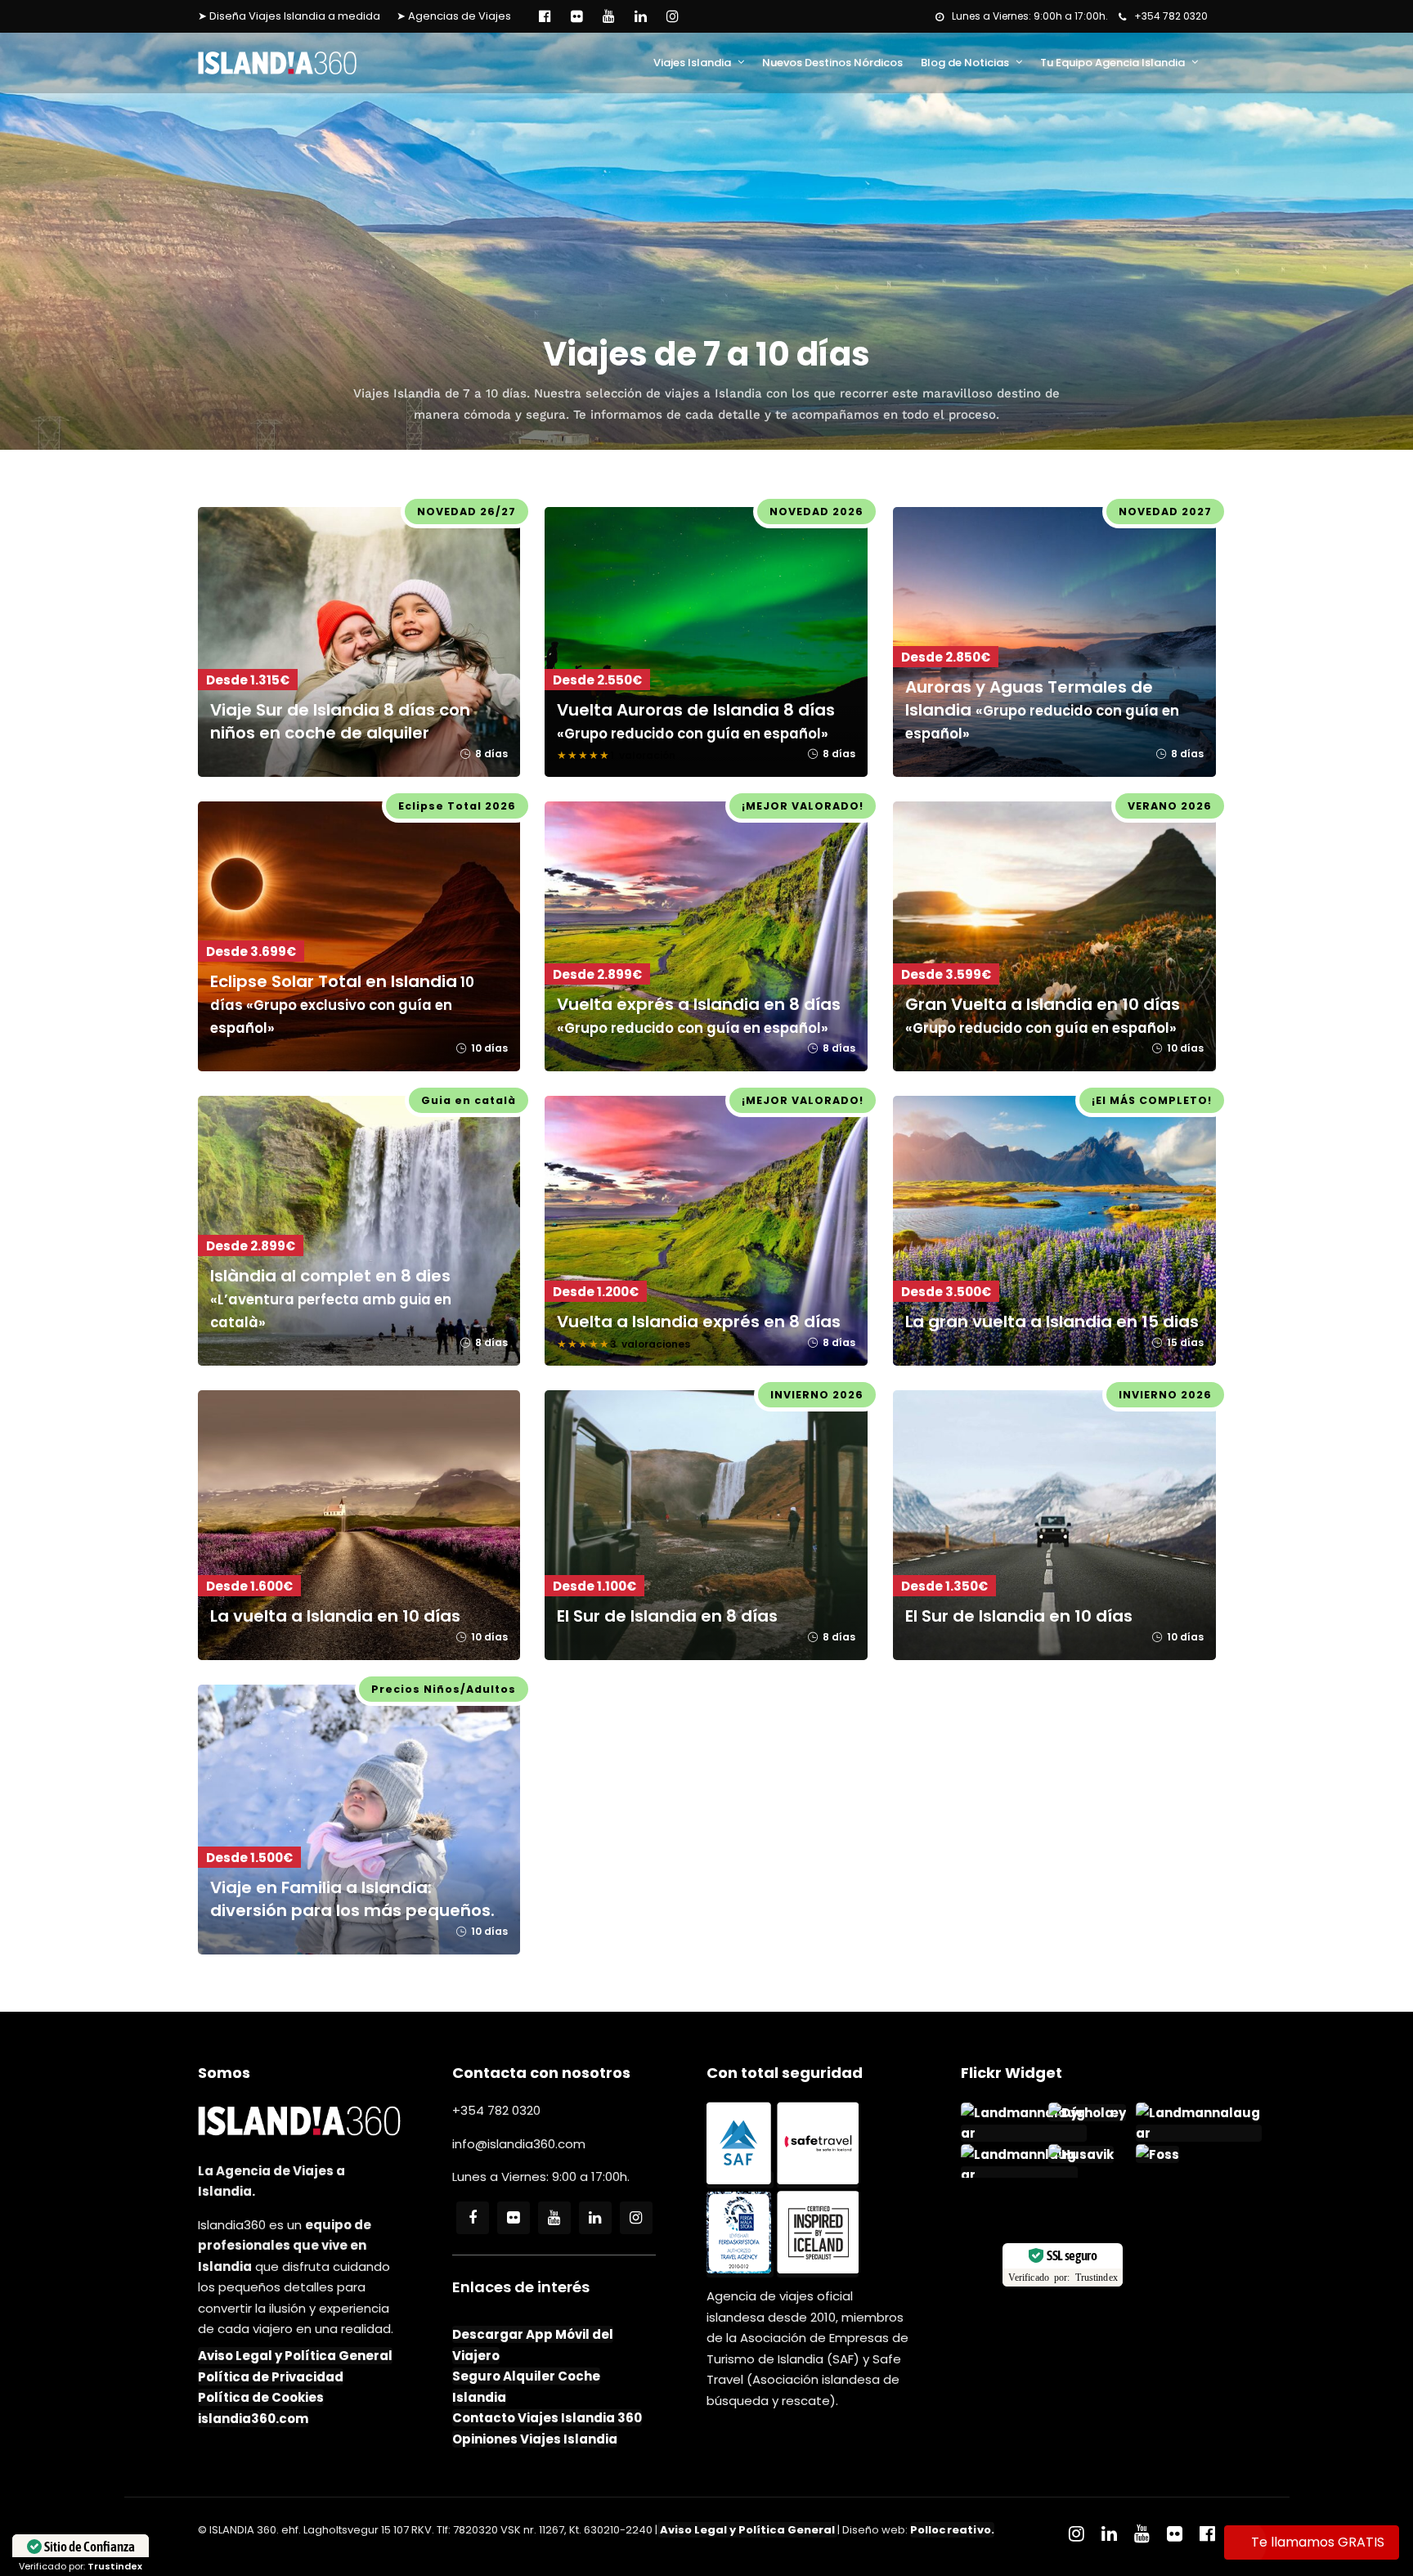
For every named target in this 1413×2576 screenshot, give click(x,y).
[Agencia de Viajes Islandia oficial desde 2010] (740, 2269)
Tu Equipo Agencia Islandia (1112, 63)
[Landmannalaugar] (1024, 2133)
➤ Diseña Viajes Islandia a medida (289, 16)
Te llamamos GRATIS (1318, 2542)
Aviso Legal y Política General (295, 2356)
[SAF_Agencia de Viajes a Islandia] (740, 2180)
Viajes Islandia (692, 63)
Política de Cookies (261, 2397)
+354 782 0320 (1171, 16)
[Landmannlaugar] (1019, 2175)
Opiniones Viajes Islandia (535, 2439)
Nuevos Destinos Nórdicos (832, 63)
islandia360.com (253, 2419)
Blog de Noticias (965, 63)
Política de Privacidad (271, 2377)
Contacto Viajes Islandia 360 (547, 2418)
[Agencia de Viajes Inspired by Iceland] (818, 2269)
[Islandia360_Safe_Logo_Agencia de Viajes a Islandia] (818, 2180)
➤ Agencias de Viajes (454, 16)
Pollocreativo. (953, 2530)
